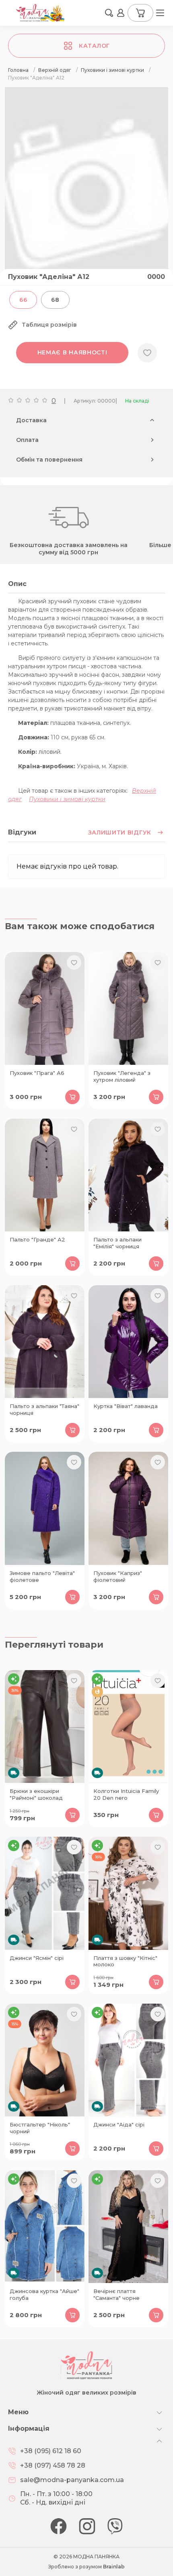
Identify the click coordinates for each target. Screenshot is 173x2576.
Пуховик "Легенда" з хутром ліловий (122, 1076)
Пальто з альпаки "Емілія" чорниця (117, 1243)
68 (55, 300)
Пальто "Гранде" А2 (37, 1239)
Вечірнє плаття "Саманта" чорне (116, 2294)
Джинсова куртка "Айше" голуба (44, 2294)
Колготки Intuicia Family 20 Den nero (126, 1794)
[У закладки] (147, 353)
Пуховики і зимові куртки (67, 799)
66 (23, 300)
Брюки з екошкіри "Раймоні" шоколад (36, 1794)
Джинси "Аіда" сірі (119, 2124)
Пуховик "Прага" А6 (37, 1073)
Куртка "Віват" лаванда (126, 1406)
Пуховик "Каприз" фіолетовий (118, 1576)
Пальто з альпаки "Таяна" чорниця (44, 1409)
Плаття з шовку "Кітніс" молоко (125, 1961)
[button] (109, 13)
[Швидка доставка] (45, 1726)
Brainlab (114, 2567)
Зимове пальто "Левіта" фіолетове (42, 1576)
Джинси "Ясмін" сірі (37, 1958)
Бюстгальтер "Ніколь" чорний (40, 2128)
